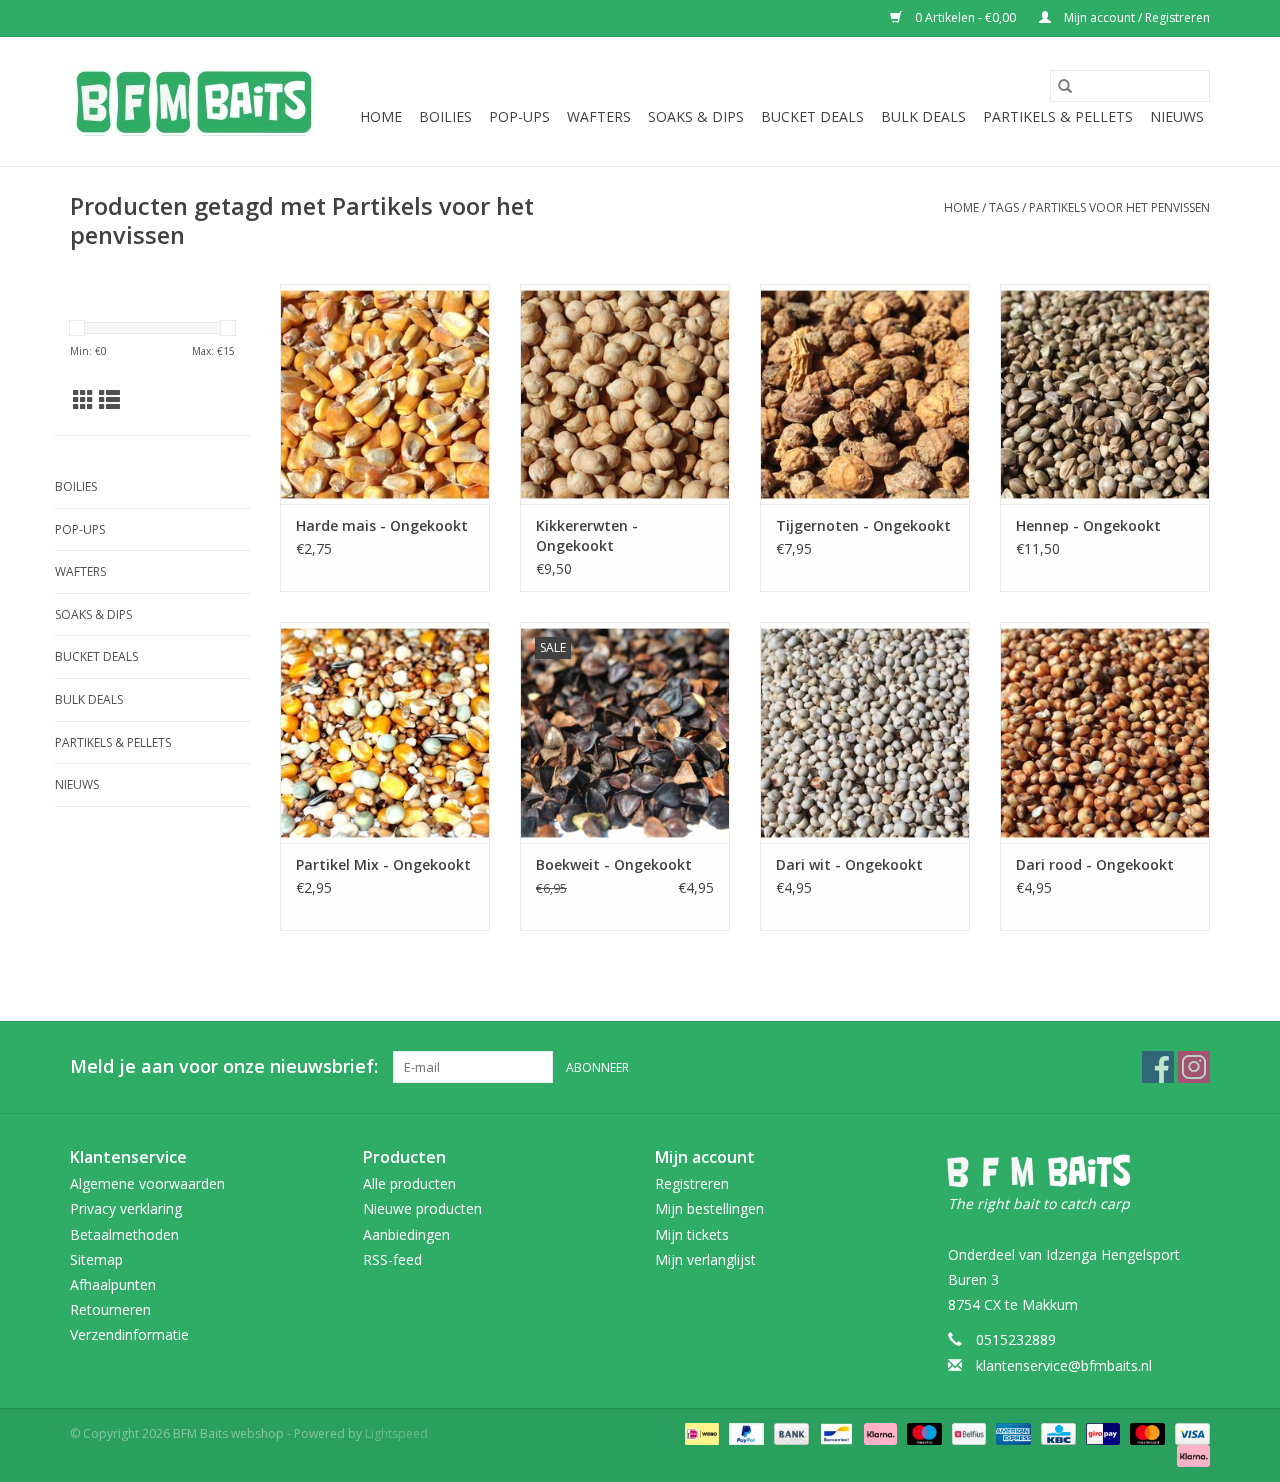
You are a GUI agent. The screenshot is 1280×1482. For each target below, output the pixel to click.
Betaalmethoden (124, 1234)
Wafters (599, 116)
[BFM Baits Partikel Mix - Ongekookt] (385, 732)
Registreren (692, 1183)
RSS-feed (392, 1259)
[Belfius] (967, 1432)
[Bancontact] (834, 1432)
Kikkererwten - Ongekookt (587, 535)
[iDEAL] (700, 1432)
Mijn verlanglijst (705, 1259)
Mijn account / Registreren (1135, 17)
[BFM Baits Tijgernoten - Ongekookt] (865, 394)
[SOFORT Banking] (878, 1432)
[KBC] (1056, 1432)
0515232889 (1016, 1339)
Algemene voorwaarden (147, 1183)
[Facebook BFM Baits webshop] (1158, 1067)
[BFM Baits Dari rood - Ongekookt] (1105, 732)
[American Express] (1011, 1432)
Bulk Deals (923, 116)
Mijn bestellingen (709, 1208)
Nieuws (1177, 116)
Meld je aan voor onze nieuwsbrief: (224, 1066)
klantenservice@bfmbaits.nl (1064, 1365)
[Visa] (1189, 1432)
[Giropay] (1101, 1432)
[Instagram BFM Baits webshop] (1194, 1067)
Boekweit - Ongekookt (614, 864)
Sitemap (96, 1259)
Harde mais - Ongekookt (382, 525)
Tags (1004, 207)
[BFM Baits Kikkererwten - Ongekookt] (625, 394)
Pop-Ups (519, 116)
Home (381, 116)
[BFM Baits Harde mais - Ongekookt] (385, 394)
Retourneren (110, 1309)
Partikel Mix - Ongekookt (383, 864)
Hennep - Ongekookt (1088, 525)
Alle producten (409, 1183)
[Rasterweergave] (83, 400)
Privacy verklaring (126, 1208)
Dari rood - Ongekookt (1095, 864)
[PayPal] (744, 1432)
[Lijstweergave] (109, 400)
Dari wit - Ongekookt (849, 864)
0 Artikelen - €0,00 (965, 17)
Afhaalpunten (113, 1284)
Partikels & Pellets (1058, 116)
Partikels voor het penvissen (1119, 207)
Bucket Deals (812, 116)
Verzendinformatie (129, 1334)
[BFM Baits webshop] (192, 101)
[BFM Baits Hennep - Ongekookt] (1105, 394)
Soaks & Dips (696, 116)
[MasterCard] (1145, 1432)
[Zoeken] (1065, 86)
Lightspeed (396, 1433)
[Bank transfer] (789, 1432)
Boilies (445, 116)
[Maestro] (922, 1432)
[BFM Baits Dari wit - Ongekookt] (865, 732)
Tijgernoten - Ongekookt (863, 525)
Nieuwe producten (422, 1208)
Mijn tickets (692, 1234)
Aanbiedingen (406, 1234)
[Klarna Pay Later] (1190, 1454)
